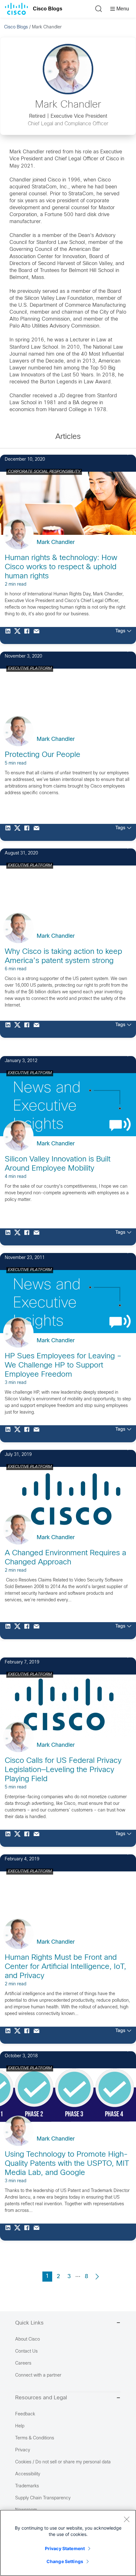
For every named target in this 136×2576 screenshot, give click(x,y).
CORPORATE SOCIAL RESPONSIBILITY (44, 472)
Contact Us (26, 2351)
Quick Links (29, 2323)
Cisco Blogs (48, 9)
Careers (23, 2363)
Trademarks (27, 2486)
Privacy (23, 2450)
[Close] (127, 2519)
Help (20, 2426)
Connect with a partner (38, 2375)
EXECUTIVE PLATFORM (30, 669)
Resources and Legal (41, 2398)
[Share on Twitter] (19, 635)
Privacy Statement (65, 2548)
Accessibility (28, 2474)
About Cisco (28, 2340)
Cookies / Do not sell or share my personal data (63, 2462)
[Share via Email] (38, 635)
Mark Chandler (56, 543)
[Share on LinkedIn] (9, 635)
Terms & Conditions (35, 2438)
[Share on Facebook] (28, 635)
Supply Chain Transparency (43, 2498)
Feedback (25, 2414)
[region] (68, 2543)
